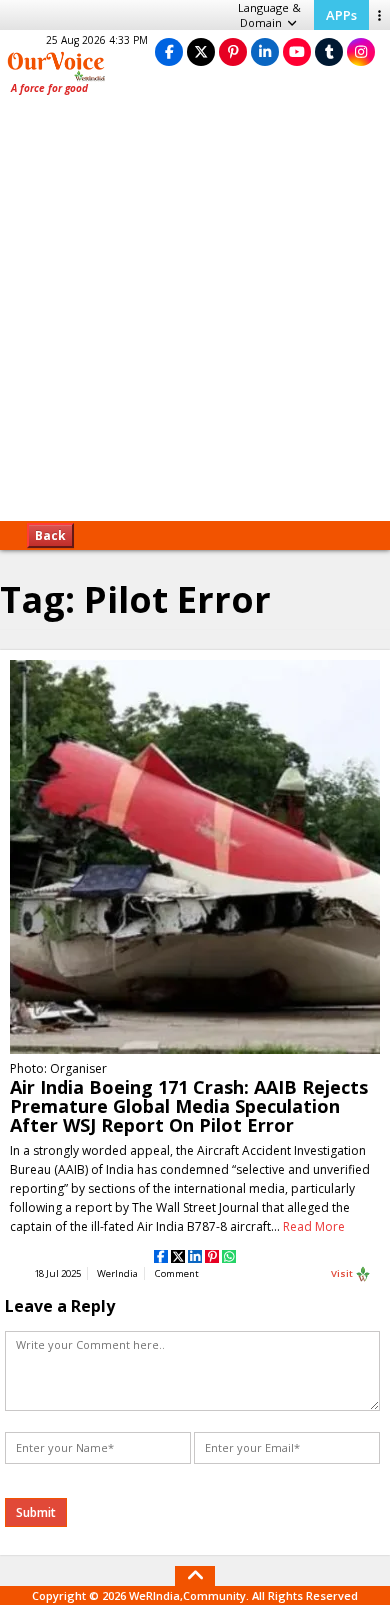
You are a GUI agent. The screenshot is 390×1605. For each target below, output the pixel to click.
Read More (314, 1226)
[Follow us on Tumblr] (329, 51)
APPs (341, 15)
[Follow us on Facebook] (169, 51)
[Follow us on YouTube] (297, 51)
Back (50, 535)
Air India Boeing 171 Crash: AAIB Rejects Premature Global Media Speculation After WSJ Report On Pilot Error (189, 1106)
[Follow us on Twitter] (201, 51)
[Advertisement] (195, 315)
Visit (343, 1273)
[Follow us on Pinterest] (233, 51)
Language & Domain (269, 15)
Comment (177, 1273)
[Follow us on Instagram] (361, 51)
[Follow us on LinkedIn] (265, 51)
